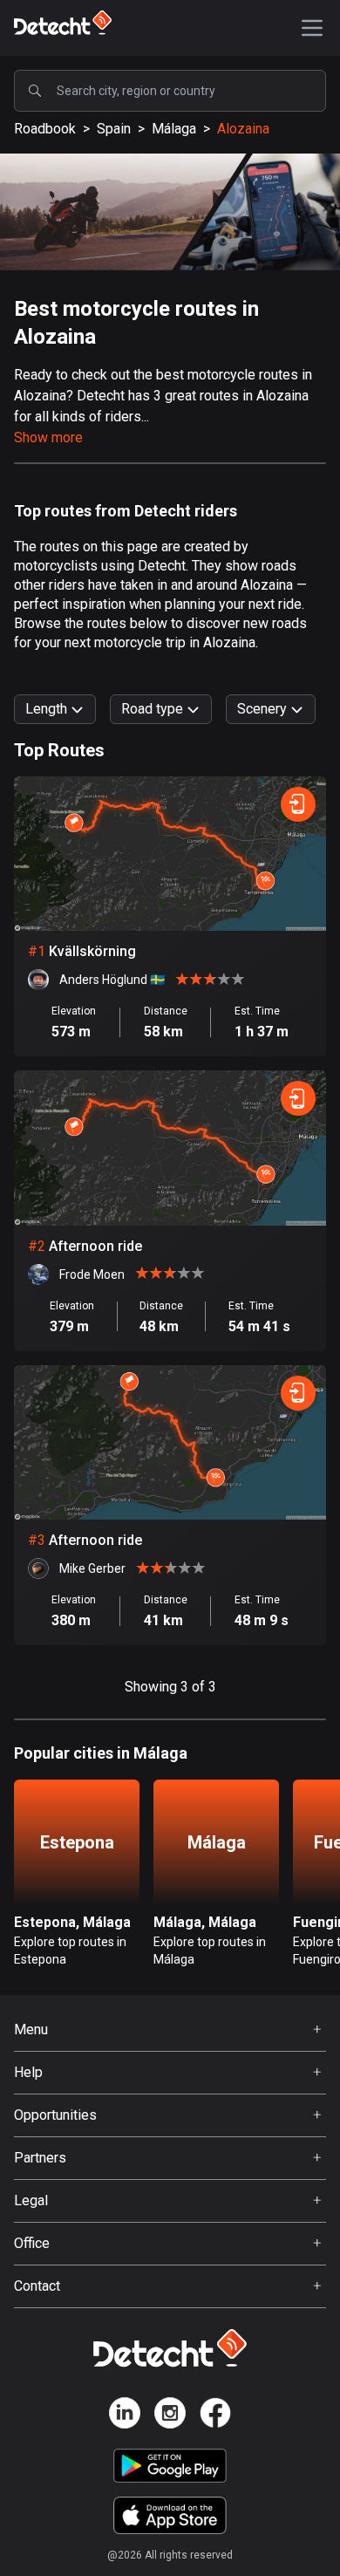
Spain (114, 129)
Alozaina (243, 129)
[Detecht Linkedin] (125, 2416)
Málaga (174, 129)
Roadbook (45, 129)
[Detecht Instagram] (170, 2416)
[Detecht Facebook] (215, 2416)
